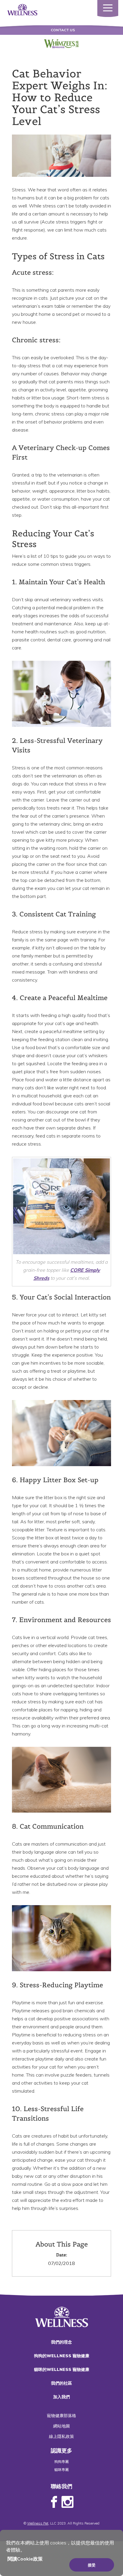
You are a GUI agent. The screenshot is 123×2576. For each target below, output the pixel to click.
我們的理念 (61, 2342)
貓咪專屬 (61, 2470)
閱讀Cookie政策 (25, 2559)
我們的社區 (61, 2383)
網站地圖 (61, 2426)
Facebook (54, 2502)
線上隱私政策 (61, 2436)
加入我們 (61, 2397)
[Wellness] (22, 9)
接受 (92, 2565)
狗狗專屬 (61, 2462)
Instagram (67, 2502)
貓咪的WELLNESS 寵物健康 (62, 2369)
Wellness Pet (38, 2523)
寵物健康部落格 (61, 2416)
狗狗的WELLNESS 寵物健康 (62, 2356)
